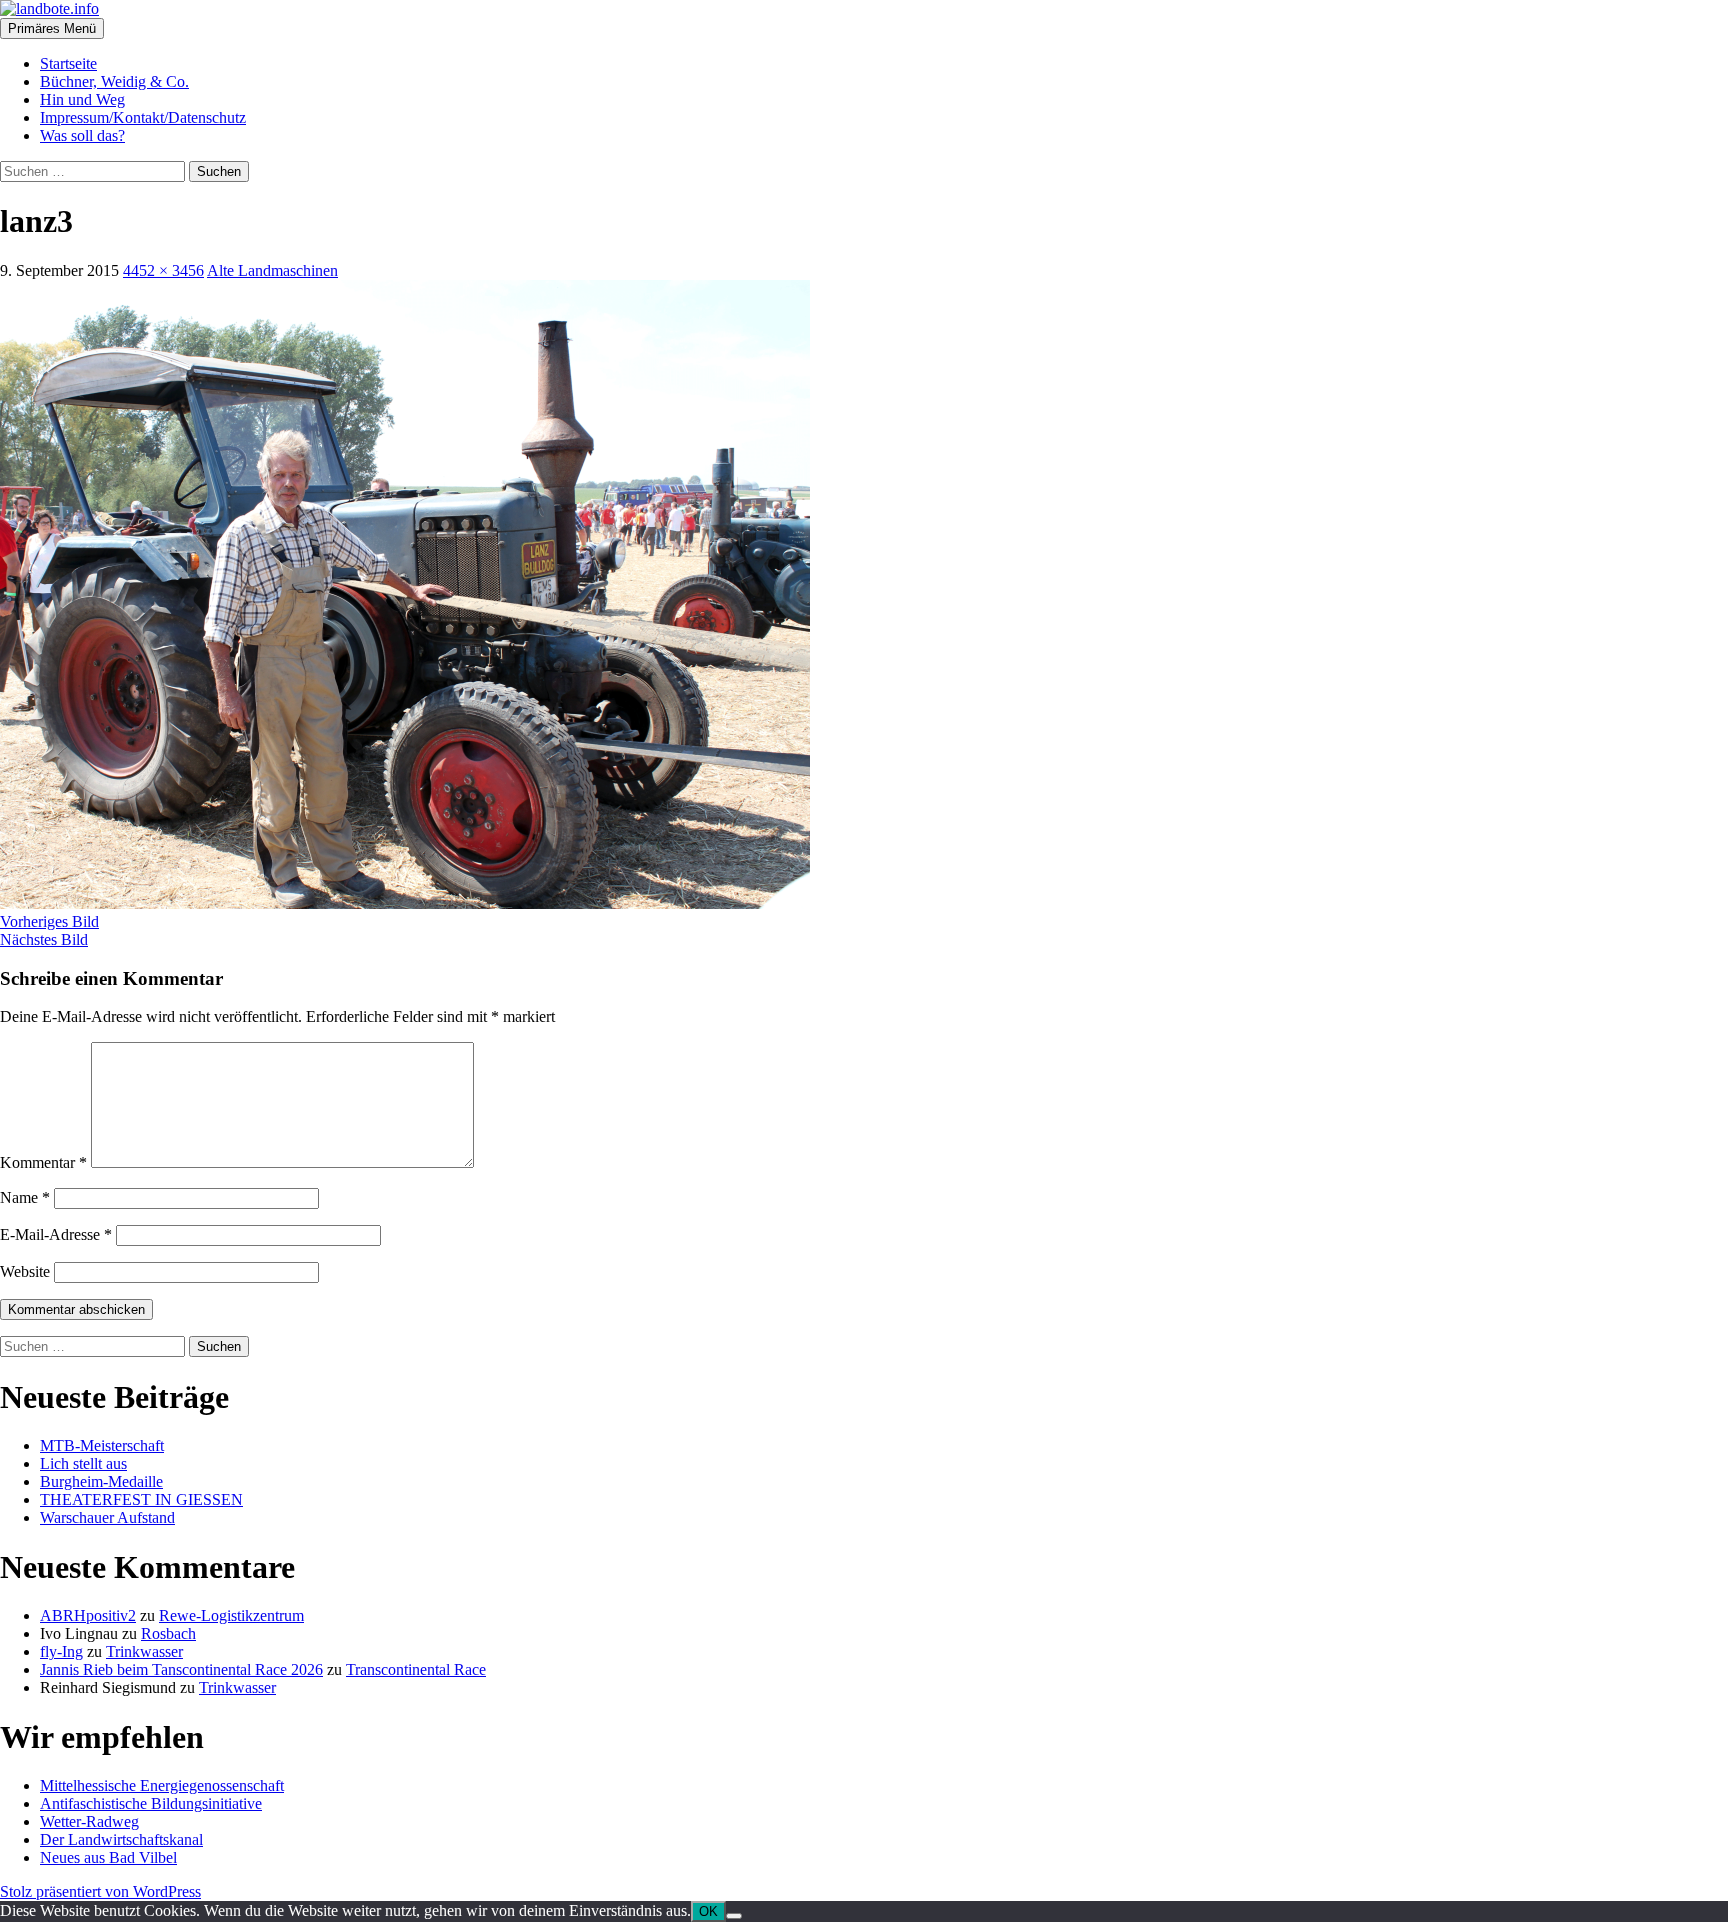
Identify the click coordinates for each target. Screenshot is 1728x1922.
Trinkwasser (144, 1651)
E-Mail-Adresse (56, 1234)
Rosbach (168, 1633)
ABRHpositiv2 (88, 1615)
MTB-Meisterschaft (102, 1445)
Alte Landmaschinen (272, 270)
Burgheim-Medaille (101, 1481)
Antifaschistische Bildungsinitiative (151, 1803)
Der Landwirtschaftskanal (121, 1839)
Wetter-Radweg (89, 1821)
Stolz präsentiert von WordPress (100, 1891)
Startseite (68, 63)
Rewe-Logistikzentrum (231, 1615)
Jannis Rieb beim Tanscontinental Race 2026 (181, 1669)
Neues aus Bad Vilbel (108, 1857)
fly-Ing (61, 1651)
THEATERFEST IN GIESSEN (141, 1499)
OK (708, 1911)
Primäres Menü (52, 28)
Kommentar (43, 1162)
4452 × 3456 (163, 270)
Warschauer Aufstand (107, 1517)
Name (25, 1197)
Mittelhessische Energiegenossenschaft (162, 1785)
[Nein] (734, 1916)
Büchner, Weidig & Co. (114, 81)
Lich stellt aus (83, 1463)
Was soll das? (82, 135)
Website (25, 1271)
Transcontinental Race (416, 1669)
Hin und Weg (82, 99)
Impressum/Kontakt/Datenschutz (143, 117)
